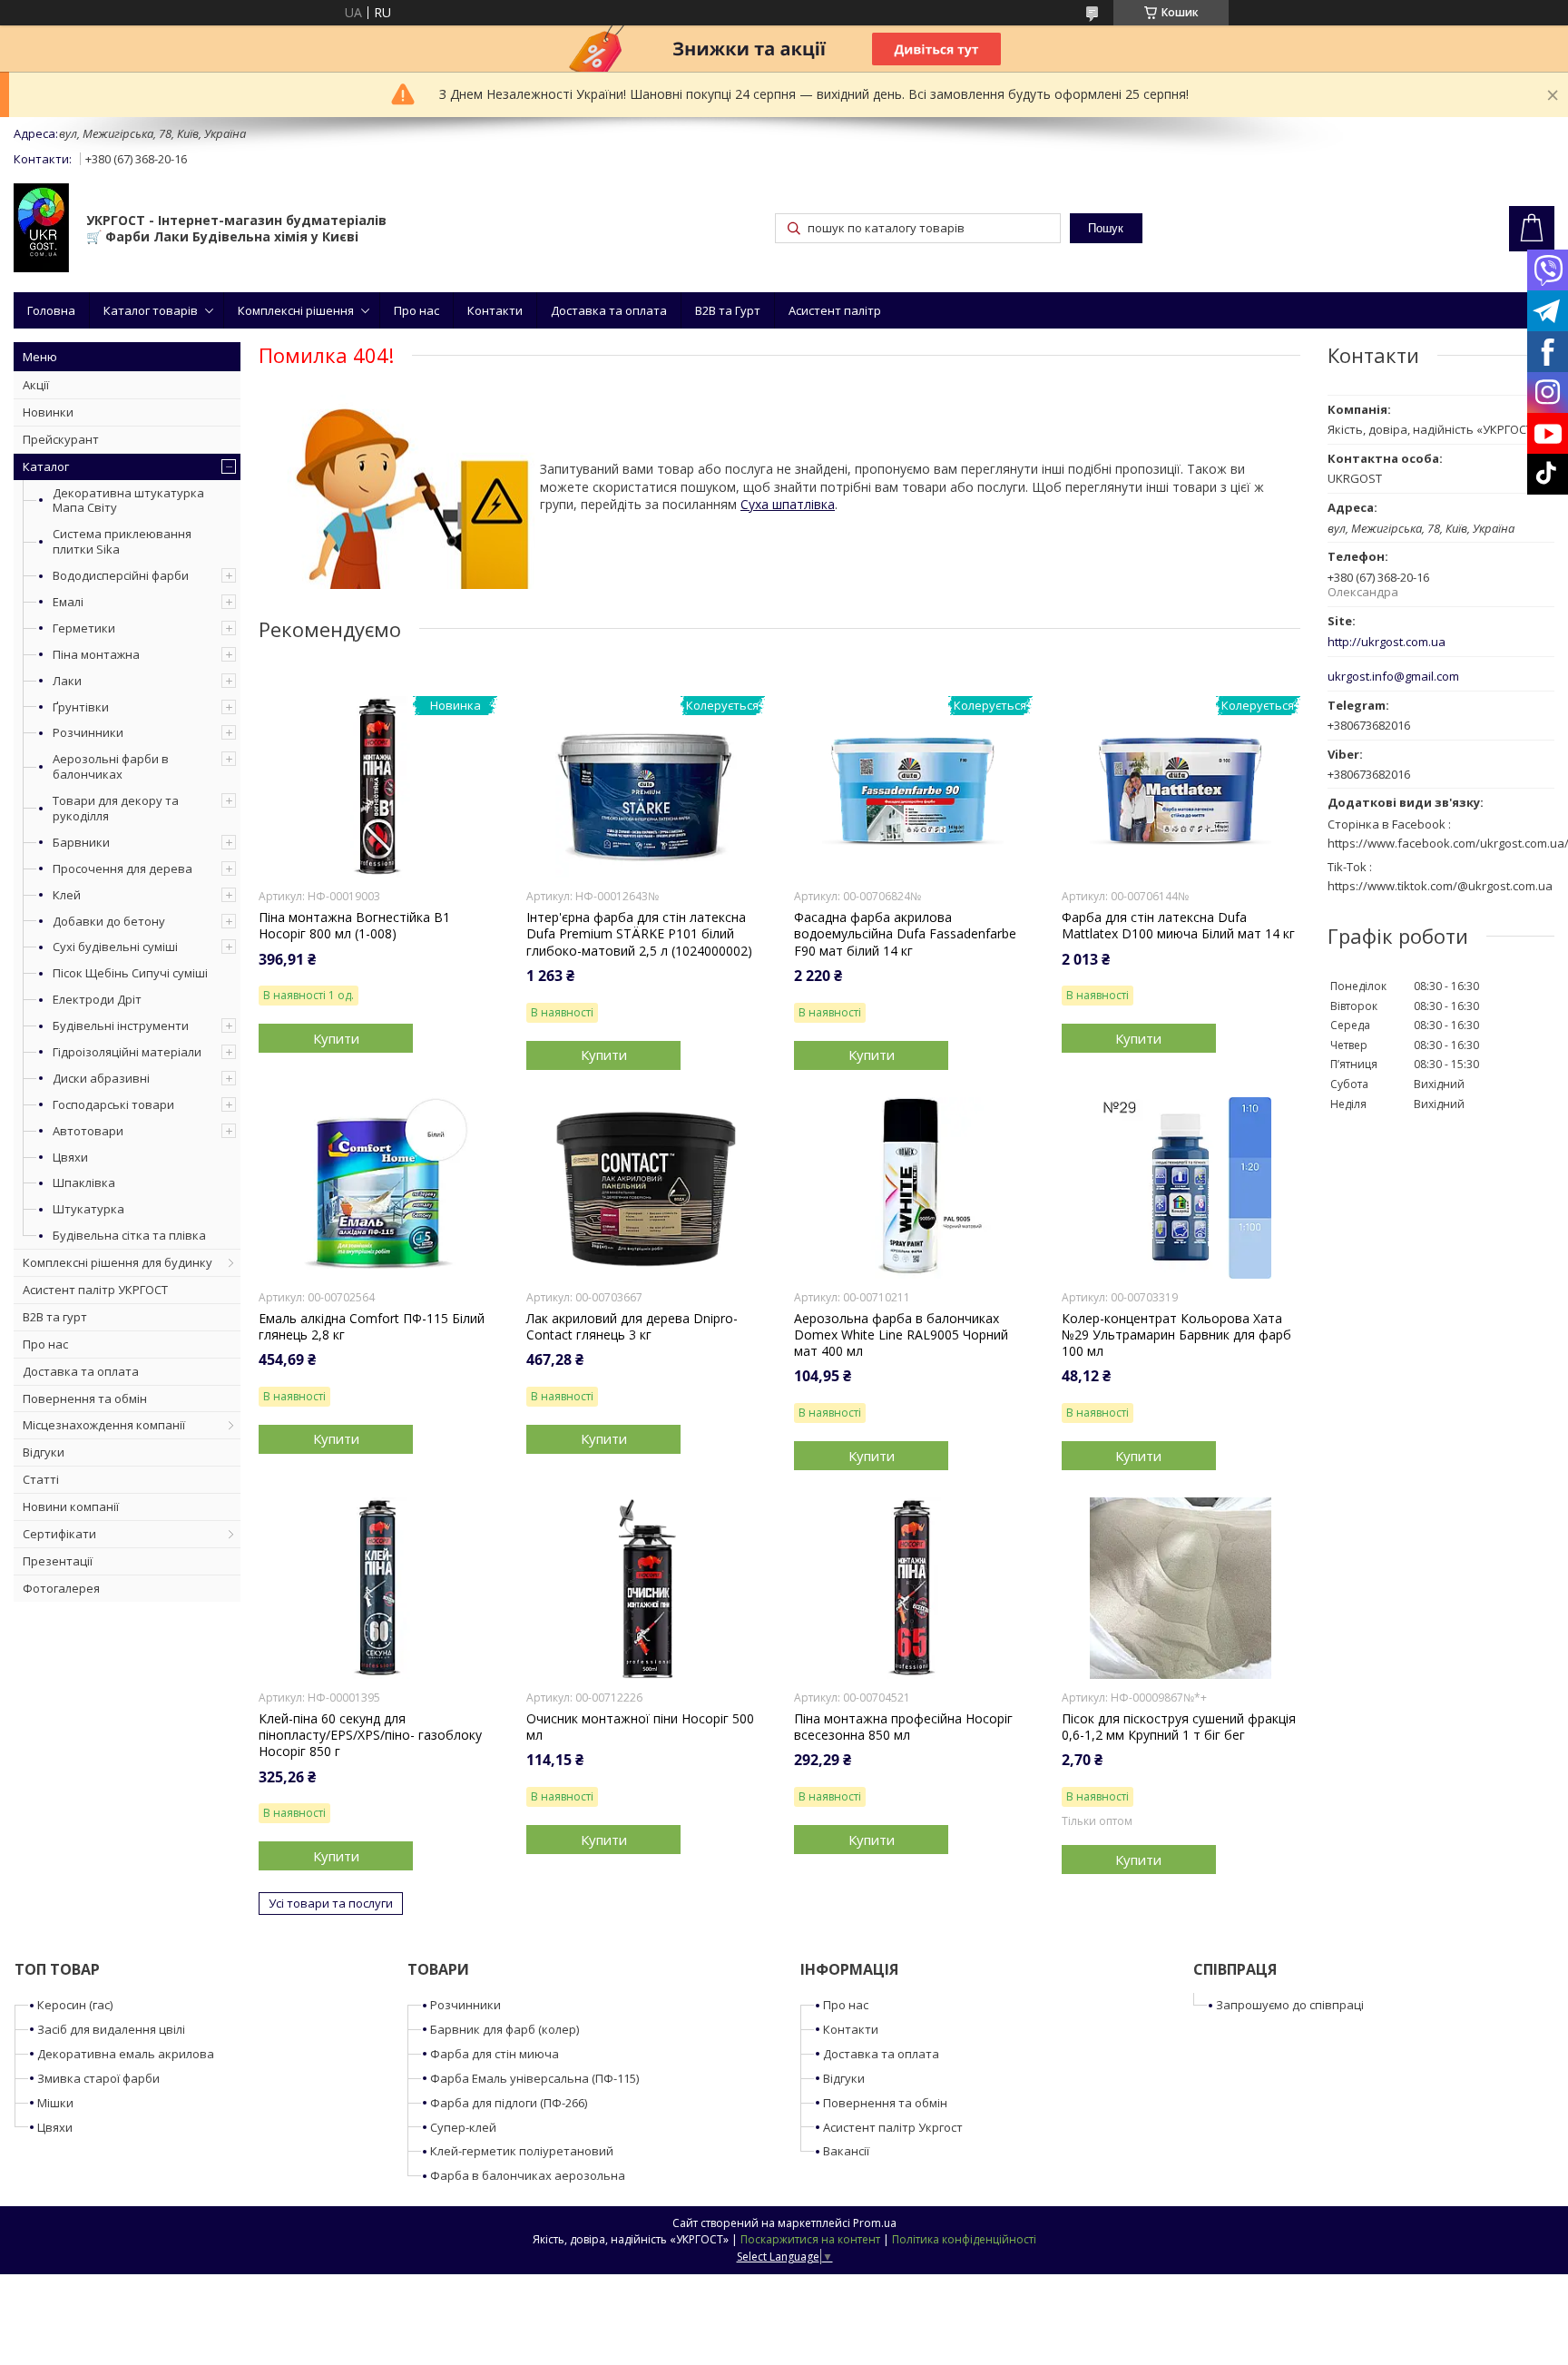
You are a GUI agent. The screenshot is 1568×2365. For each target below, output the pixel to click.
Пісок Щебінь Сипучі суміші (130, 973)
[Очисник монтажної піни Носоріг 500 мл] (646, 1588)
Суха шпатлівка (788, 504)
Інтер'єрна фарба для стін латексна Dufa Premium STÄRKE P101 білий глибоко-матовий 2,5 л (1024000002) (639, 934)
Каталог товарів (151, 310)
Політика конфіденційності (964, 2239)
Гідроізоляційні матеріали (127, 1052)
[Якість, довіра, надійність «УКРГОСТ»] (41, 230)
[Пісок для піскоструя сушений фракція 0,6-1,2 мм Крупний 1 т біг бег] (1181, 1588)
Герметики (84, 628)
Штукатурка (88, 1209)
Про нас (416, 310)
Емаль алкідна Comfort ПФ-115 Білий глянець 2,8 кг (372, 1327)
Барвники (81, 842)
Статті (41, 1479)
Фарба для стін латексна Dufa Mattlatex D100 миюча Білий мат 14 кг (1178, 926)
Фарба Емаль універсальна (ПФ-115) (534, 2078)
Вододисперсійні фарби (121, 575)
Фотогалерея (61, 1588)
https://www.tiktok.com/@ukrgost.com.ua (1440, 886)
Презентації (58, 1561)
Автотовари (88, 1131)
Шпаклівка (84, 1182)
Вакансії (846, 2151)
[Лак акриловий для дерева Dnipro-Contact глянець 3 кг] (646, 1188)
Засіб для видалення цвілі (111, 2029)
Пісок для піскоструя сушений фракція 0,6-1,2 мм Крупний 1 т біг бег (1179, 1727)
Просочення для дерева (122, 868)
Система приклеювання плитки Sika (122, 541)
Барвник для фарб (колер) (505, 2029)
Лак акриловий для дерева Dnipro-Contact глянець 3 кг (632, 1327)
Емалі (68, 602)
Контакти (495, 310)
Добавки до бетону (109, 921)
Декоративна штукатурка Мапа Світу (128, 500)
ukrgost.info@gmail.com (1393, 677)
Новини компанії (71, 1506)
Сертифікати (59, 1534)
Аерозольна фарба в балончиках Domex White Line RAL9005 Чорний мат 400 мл (901, 1335)
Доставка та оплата (609, 310)
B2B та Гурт (728, 310)
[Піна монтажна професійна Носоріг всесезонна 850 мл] (913, 1588)
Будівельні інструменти (121, 1025)
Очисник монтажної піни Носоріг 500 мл (640, 1727)
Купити (336, 1038)
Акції (36, 385)
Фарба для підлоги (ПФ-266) (509, 2103)
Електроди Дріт (97, 999)
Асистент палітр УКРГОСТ (95, 1290)
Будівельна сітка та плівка (129, 1235)
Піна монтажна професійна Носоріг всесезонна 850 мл (903, 1727)
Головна (51, 310)
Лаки (67, 681)
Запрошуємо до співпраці (1290, 2005)
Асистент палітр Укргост (893, 2127)
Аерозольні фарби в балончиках (111, 766)
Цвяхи (70, 1157)
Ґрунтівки (81, 707)
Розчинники (88, 732)
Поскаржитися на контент (810, 2239)
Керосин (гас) (75, 2005)
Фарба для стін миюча (495, 2054)
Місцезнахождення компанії (104, 1425)
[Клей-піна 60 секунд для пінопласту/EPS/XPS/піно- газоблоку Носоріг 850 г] (378, 1588)
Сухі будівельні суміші (115, 947)
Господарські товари (113, 1104)
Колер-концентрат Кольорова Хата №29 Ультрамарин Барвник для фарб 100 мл (1176, 1335)
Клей (67, 895)
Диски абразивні (101, 1078)
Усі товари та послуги (331, 1903)
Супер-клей (463, 2127)
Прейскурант (61, 439)
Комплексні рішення (296, 310)
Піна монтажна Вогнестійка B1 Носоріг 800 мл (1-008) (354, 926)
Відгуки (44, 1452)
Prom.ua (875, 2223)
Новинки (48, 412)
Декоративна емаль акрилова (126, 2054)
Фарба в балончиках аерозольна (528, 2175)
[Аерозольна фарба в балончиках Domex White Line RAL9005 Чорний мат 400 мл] (913, 1188)
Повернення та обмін (85, 1398)
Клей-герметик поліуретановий (522, 2151)
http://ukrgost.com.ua (1387, 642)
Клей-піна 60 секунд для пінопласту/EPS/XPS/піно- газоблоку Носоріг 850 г (370, 1735)
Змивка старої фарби (98, 2078)
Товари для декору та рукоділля (116, 808)
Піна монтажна (96, 654)
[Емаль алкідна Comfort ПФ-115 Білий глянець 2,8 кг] (378, 1188)
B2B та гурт (55, 1317)
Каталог (46, 466)
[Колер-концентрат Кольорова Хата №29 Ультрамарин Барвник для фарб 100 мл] (1181, 1188)
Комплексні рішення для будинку (118, 1262)
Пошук (1106, 228)
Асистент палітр (835, 310)
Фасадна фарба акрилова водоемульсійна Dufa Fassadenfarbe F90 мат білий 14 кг (905, 934)
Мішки (55, 2103)
